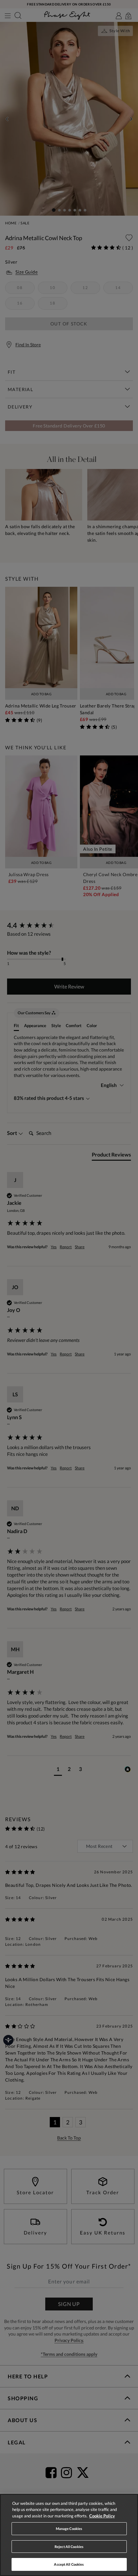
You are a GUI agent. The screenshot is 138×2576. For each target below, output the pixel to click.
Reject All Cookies (69, 2547)
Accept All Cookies (69, 2564)
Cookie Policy (102, 2516)
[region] (69, 2535)
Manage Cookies (69, 2529)
